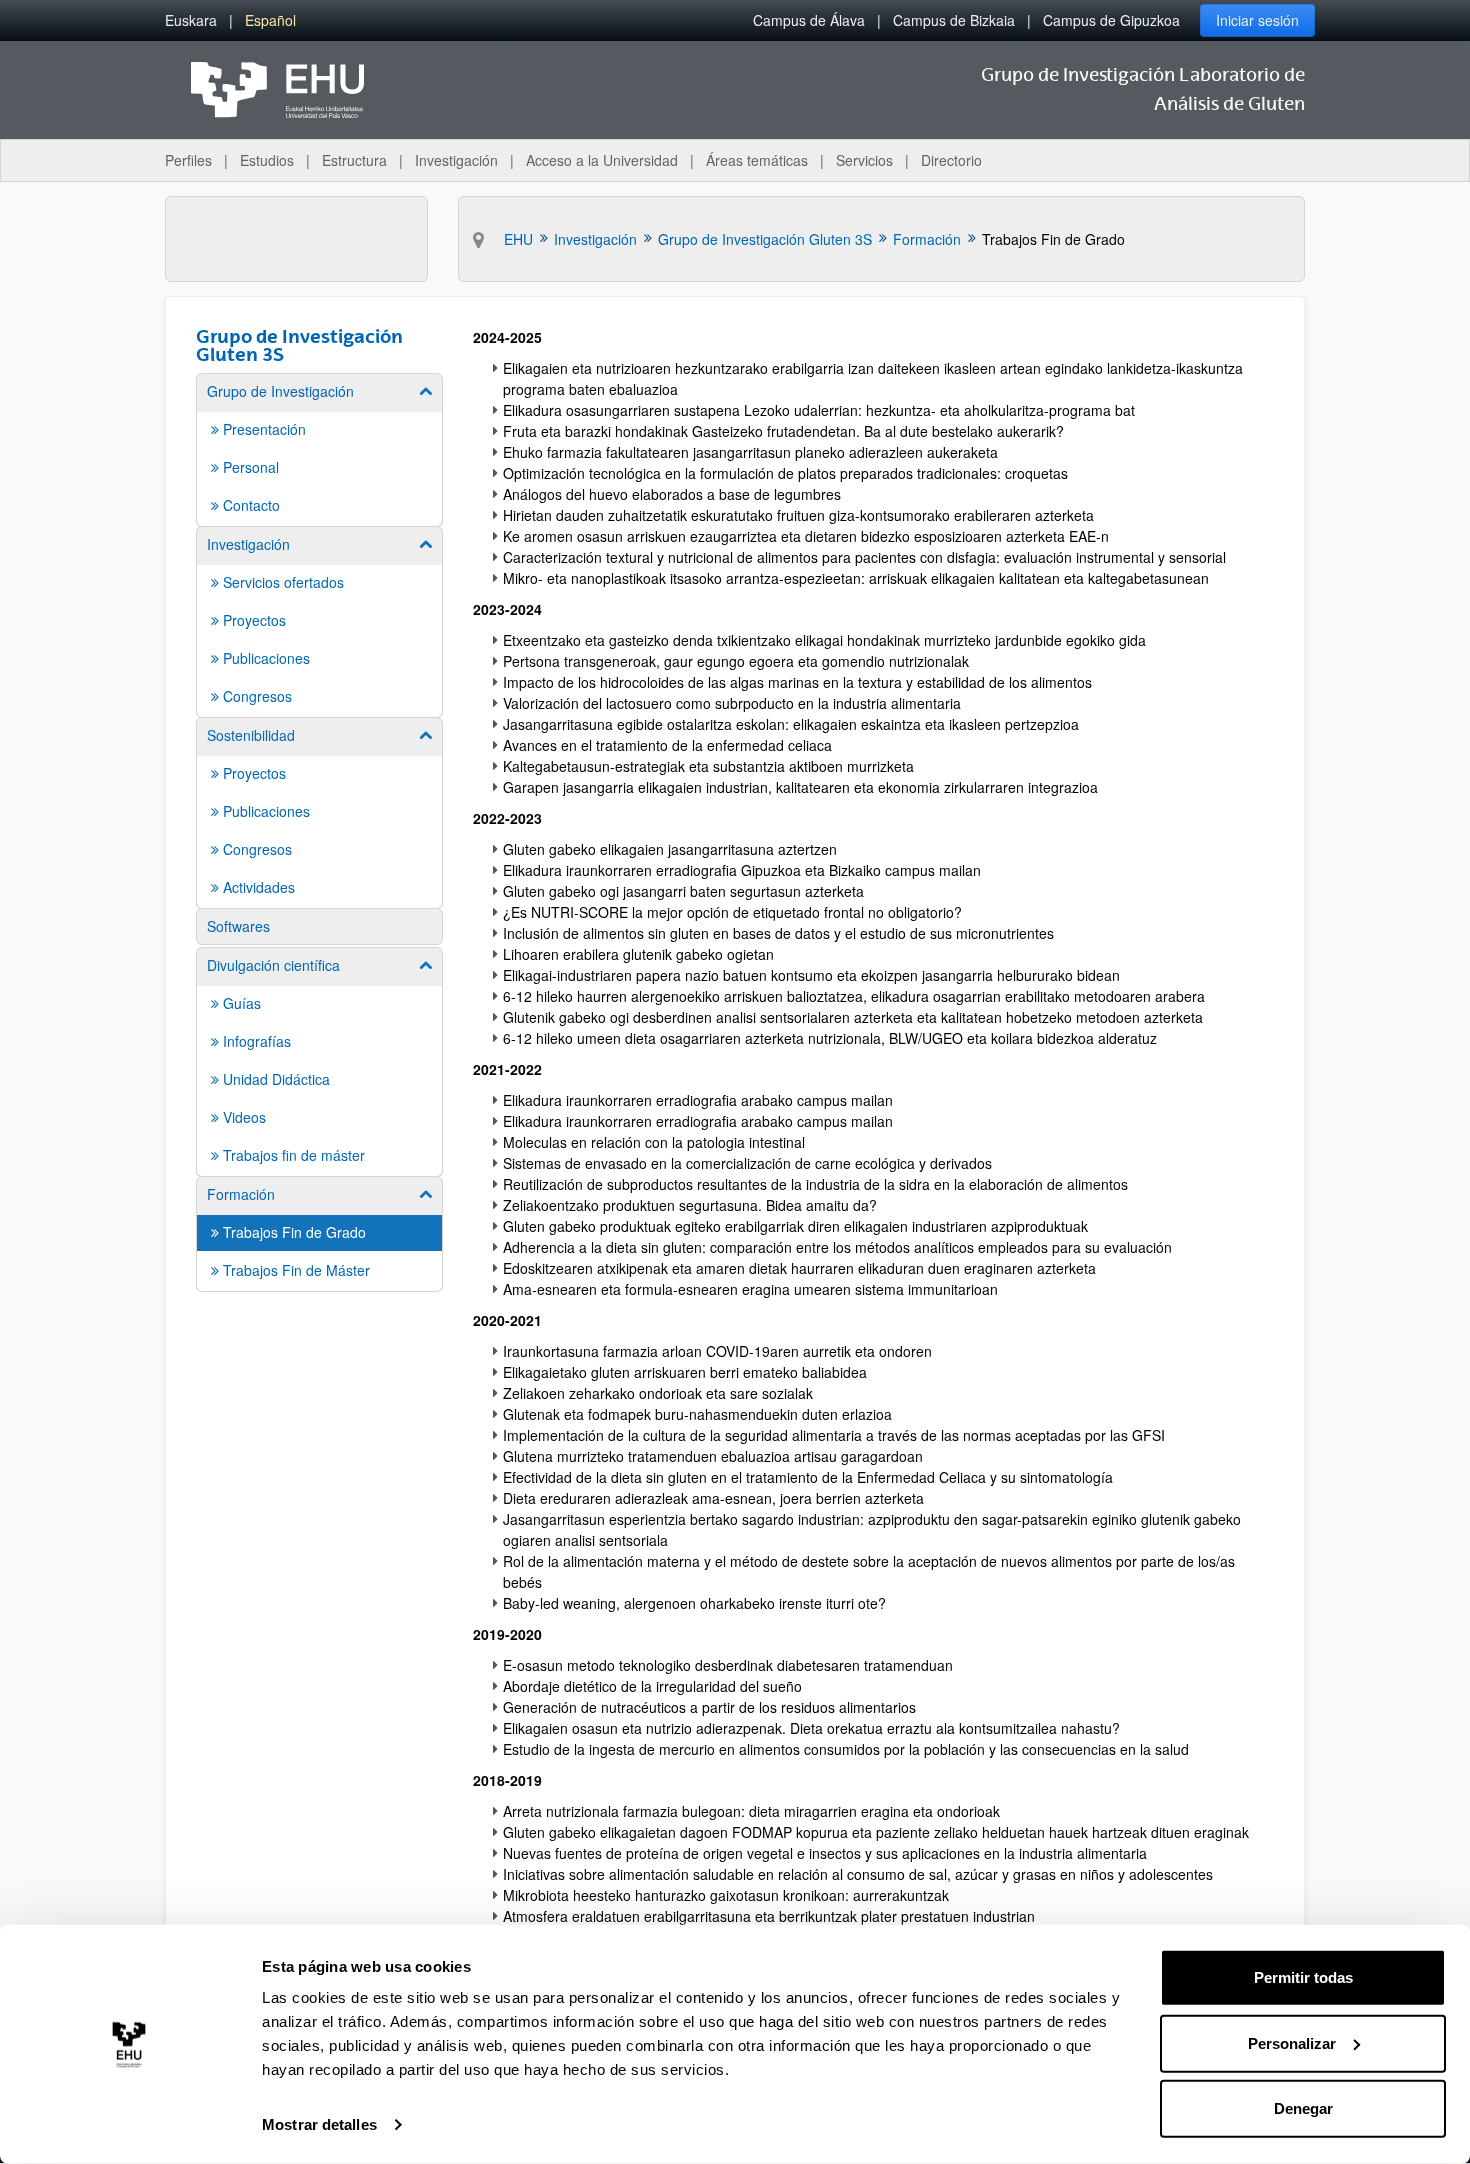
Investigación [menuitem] (456, 160)
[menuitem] (191, 20)
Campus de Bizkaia (954, 20)
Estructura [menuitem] (354, 160)
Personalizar (1292, 2042)
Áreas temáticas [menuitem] (757, 160)
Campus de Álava (809, 20)
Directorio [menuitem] (951, 160)
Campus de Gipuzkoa (1111, 20)
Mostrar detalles (319, 2124)
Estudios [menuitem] (267, 160)
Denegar (1303, 2108)
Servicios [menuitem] (864, 160)
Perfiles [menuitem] (188, 160)
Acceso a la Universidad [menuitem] (602, 160)
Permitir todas (1303, 1977)
